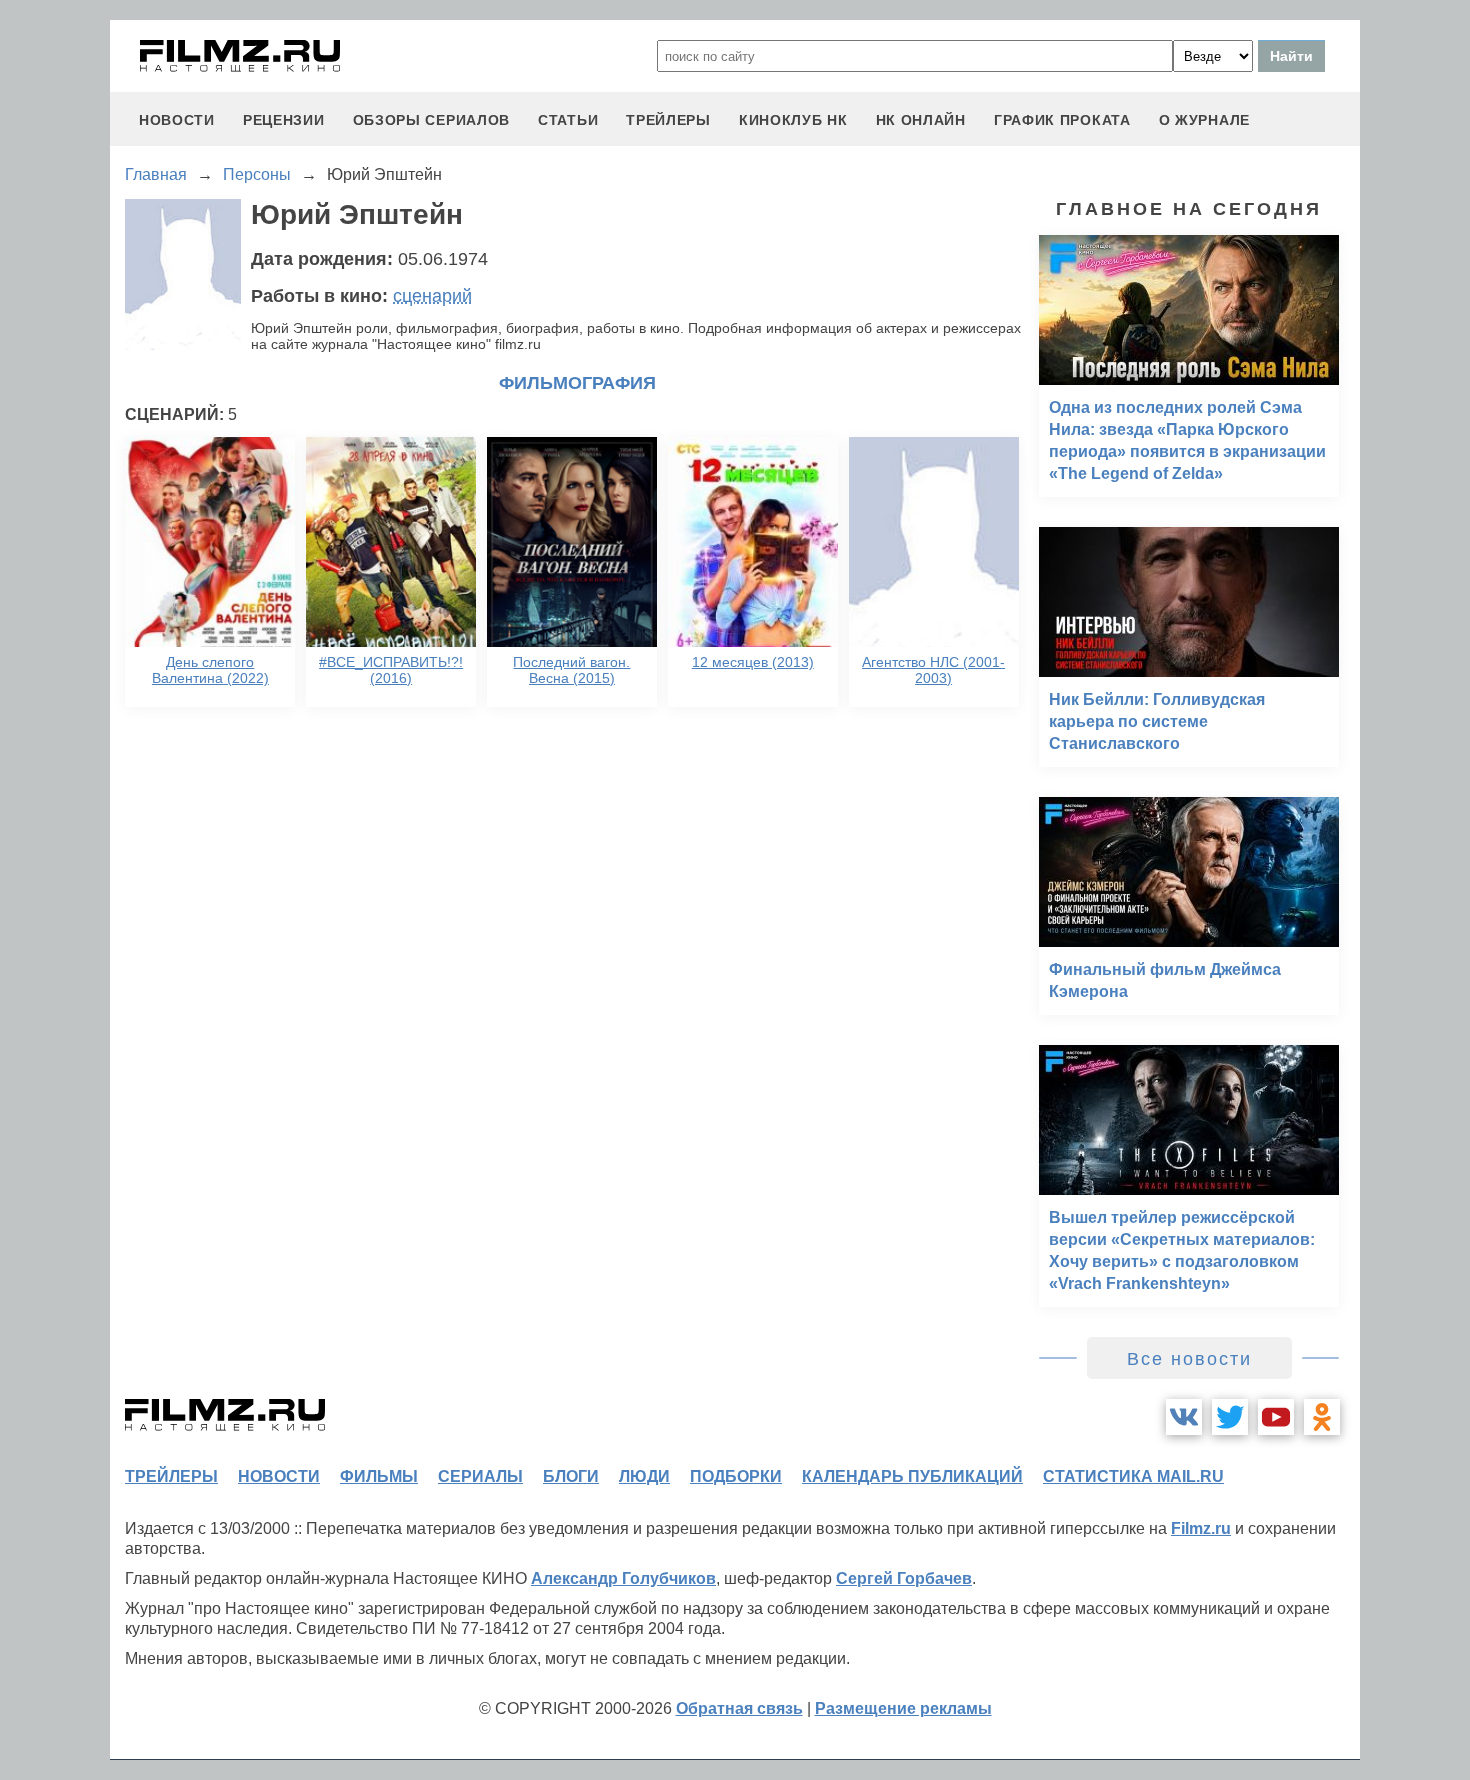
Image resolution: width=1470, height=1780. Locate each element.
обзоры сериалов (432, 120)
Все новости (1189, 1359)
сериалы (480, 1476)
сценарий (432, 296)
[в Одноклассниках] (1322, 1417)
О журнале (1204, 120)
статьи (568, 120)
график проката (1062, 120)
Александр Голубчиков (623, 1578)
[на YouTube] (1276, 1417)
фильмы (379, 1476)
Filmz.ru (1201, 1528)
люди (644, 1476)
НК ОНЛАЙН (921, 120)
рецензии (284, 120)
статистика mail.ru (1133, 1476)
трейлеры (668, 120)
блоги (571, 1476)
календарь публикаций (912, 1476)
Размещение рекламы (903, 1708)
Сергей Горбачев (904, 1578)
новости (177, 120)
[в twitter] (1230, 1417)
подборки (736, 1476)
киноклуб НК (793, 120)
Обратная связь (739, 1708)
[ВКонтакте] (1184, 1417)
